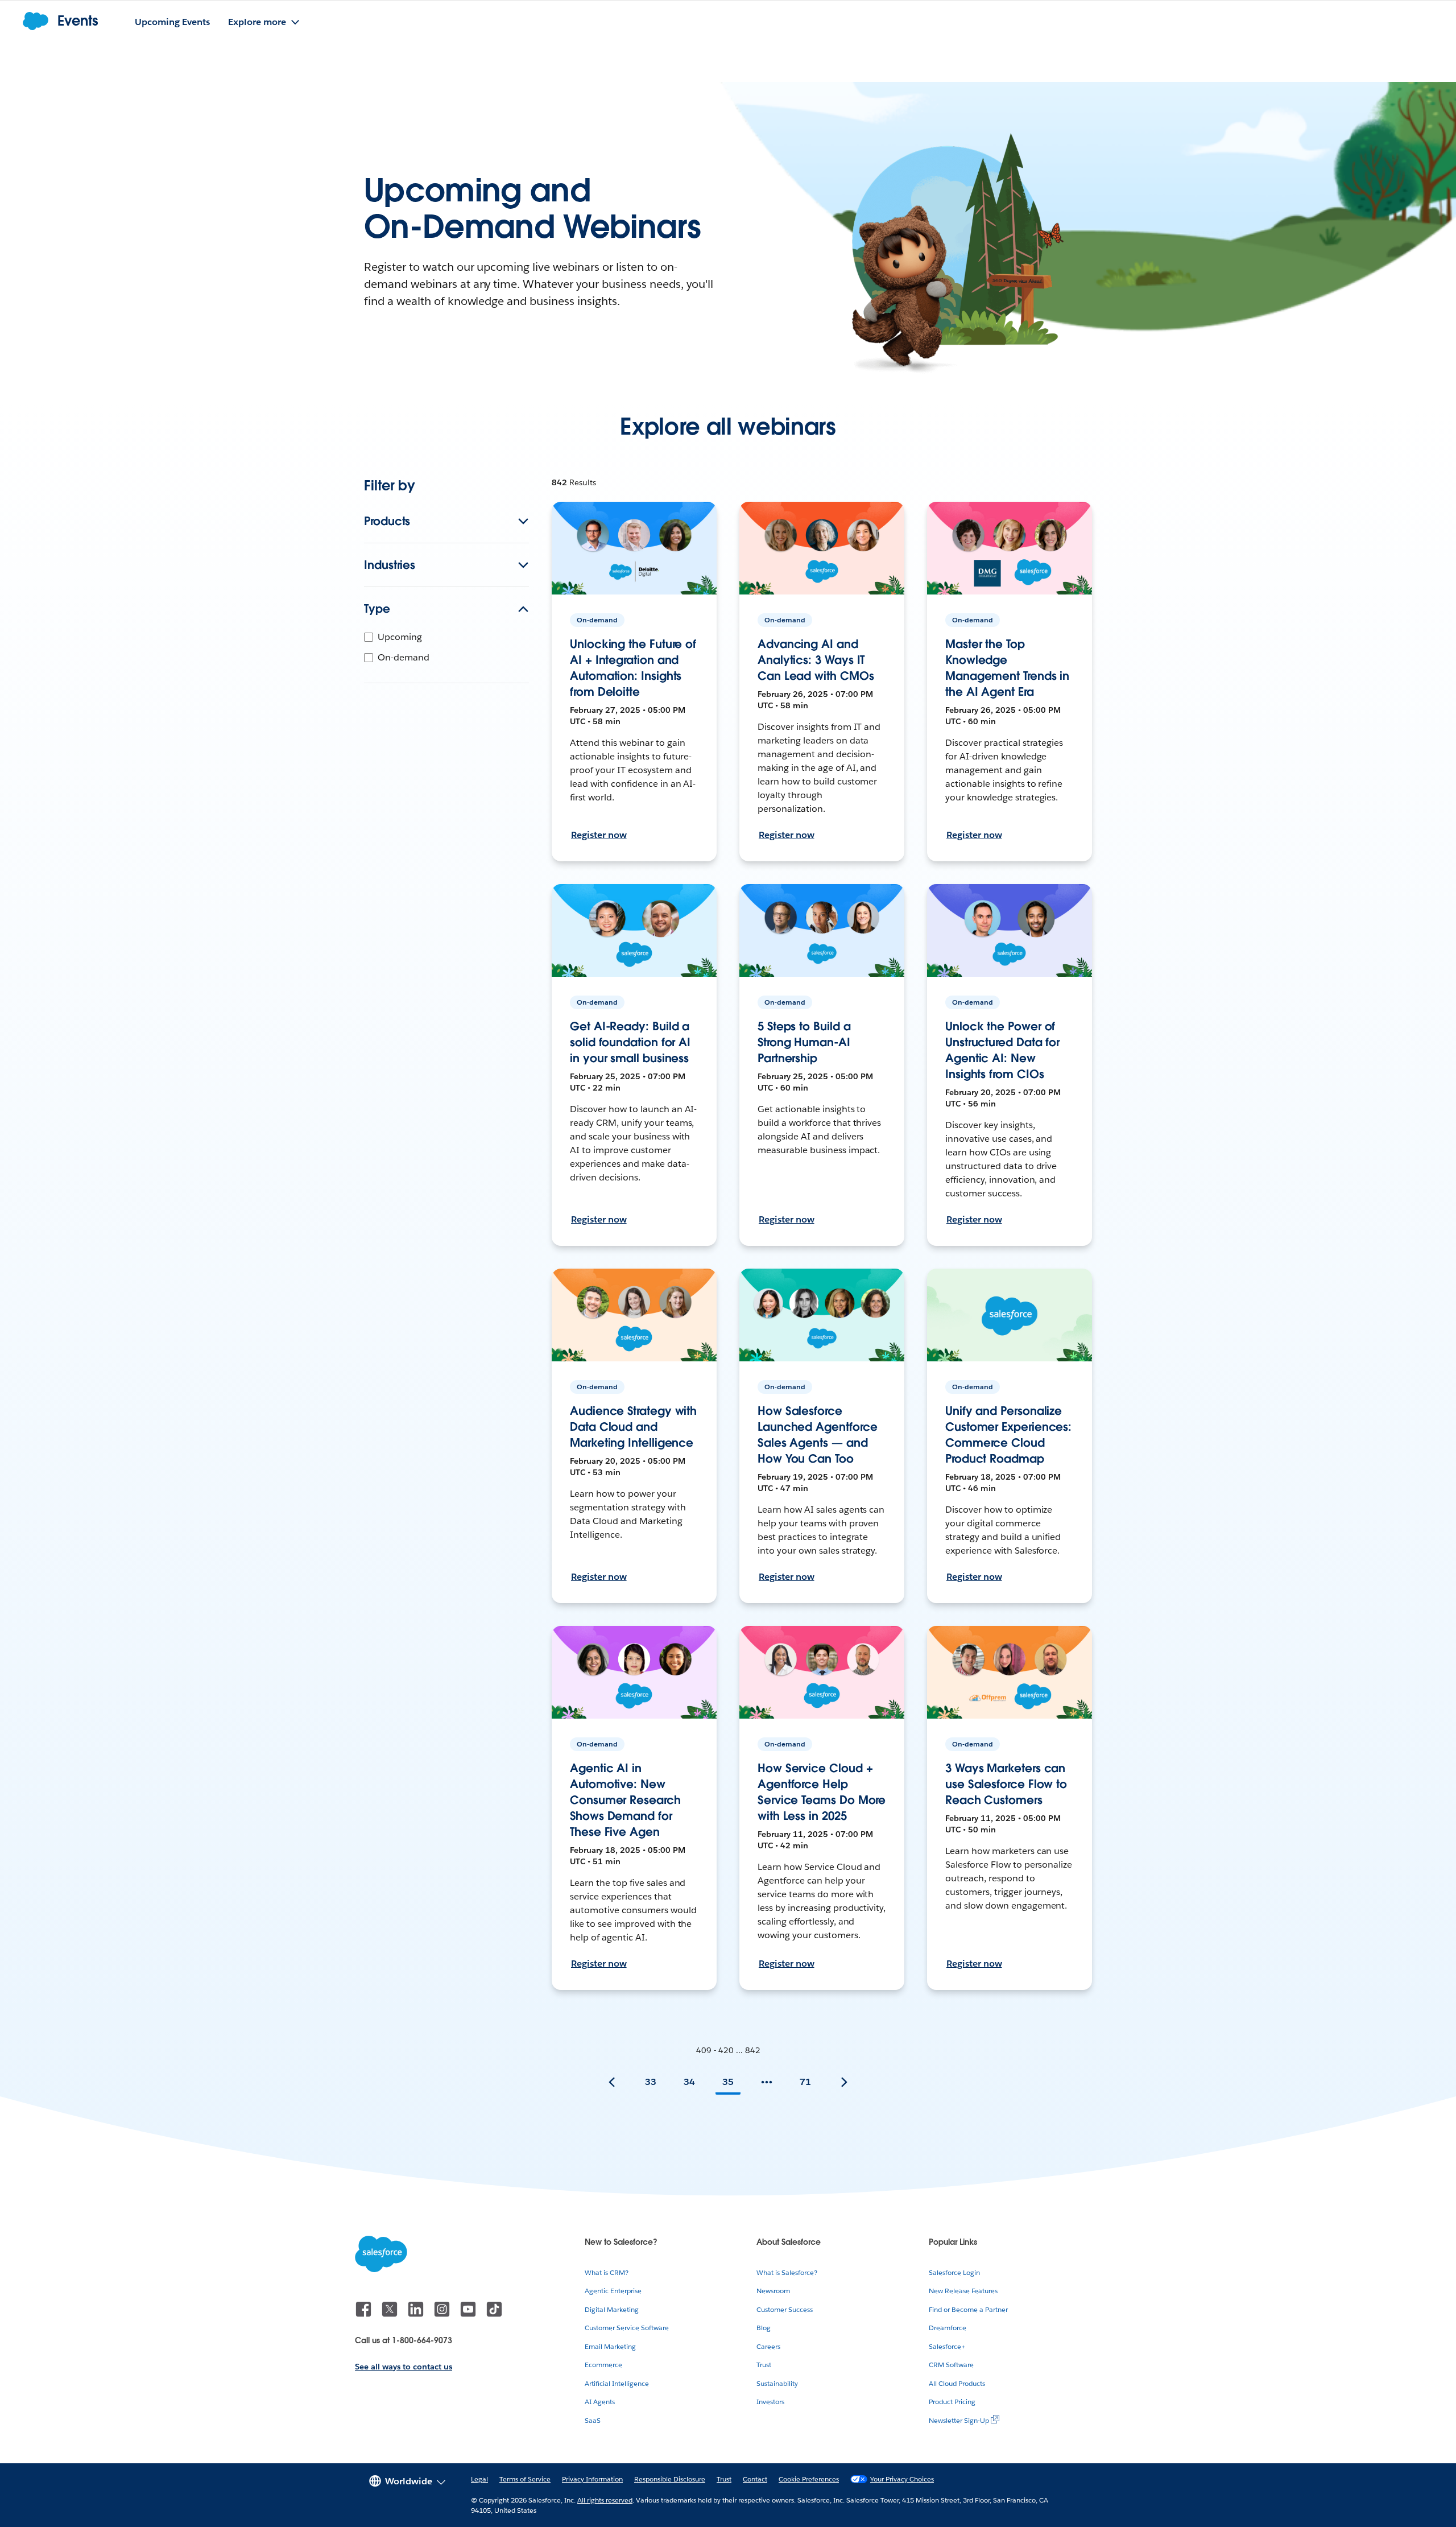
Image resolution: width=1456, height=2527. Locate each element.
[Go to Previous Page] (612, 2082)
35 (728, 2082)
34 (689, 2082)
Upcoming (400, 637)
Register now (599, 835)
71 (805, 2082)
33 (651, 2082)
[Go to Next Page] (844, 2082)
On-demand (404, 657)
